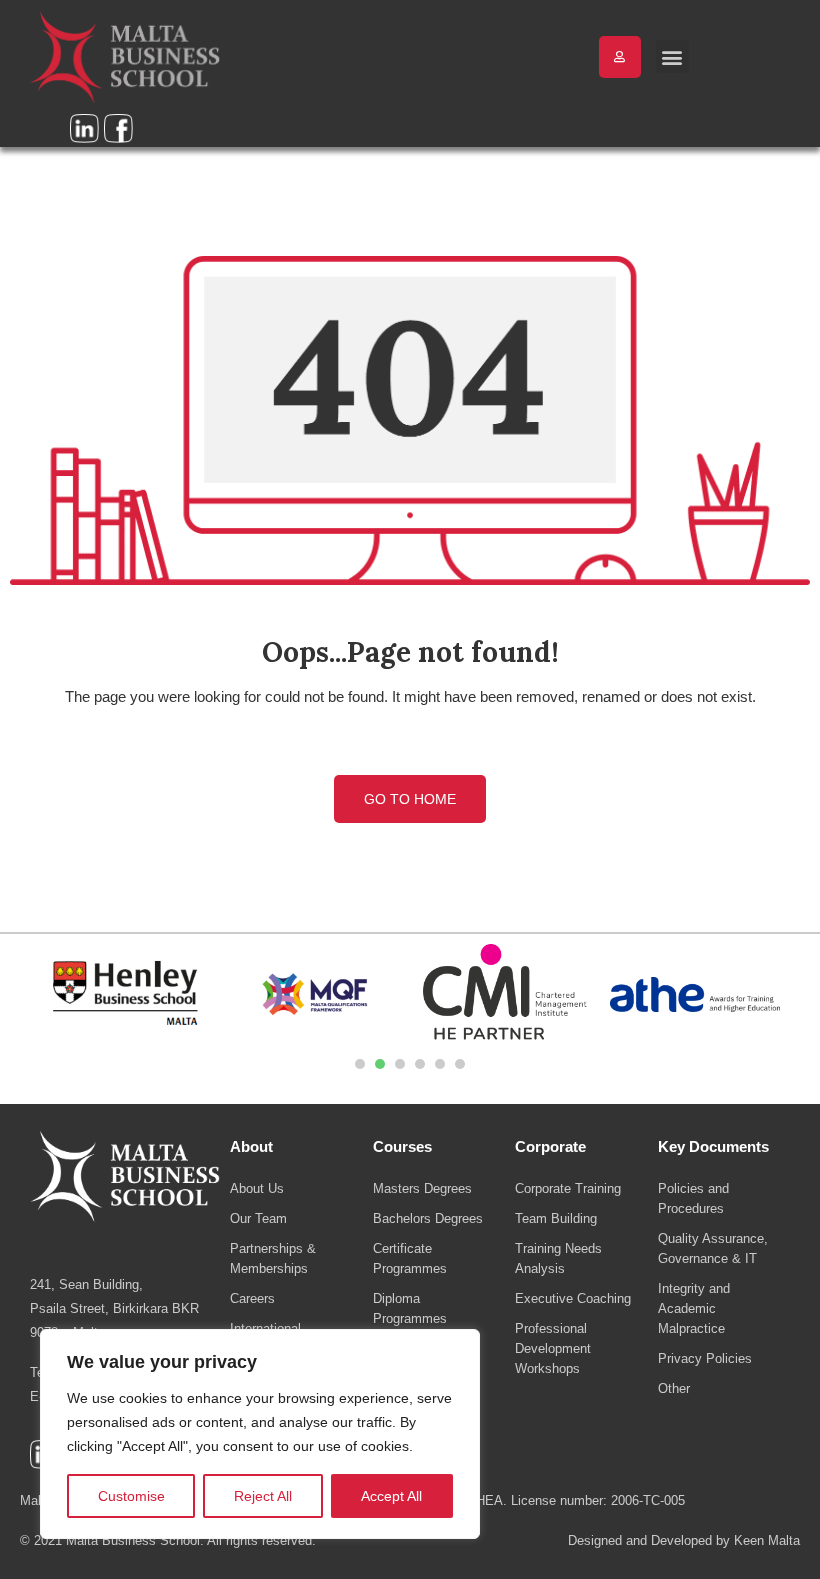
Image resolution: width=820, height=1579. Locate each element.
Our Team (258, 1218)
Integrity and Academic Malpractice (694, 1308)
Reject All (263, 1496)
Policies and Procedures (693, 1198)
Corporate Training (568, 1188)
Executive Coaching (573, 1298)
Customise (131, 1496)
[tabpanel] (125, 994)
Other (674, 1388)
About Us (257, 1188)
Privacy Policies (705, 1358)
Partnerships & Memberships (273, 1258)
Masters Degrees (422, 1188)
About (251, 1146)
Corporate (550, 1146)
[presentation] (360, 1064)
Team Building (556, 1218)
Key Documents (713, 1146)
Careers (252, 1298)
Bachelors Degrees (428, 1218)
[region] (260, 1434)
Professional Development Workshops (553, 1348)
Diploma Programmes (410, 1308)
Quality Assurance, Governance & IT (713, 1248)
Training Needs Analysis (558, 1258)
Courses (402, 1146)
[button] (672, 56)
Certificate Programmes (410, 1258)
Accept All (391, 1496)
